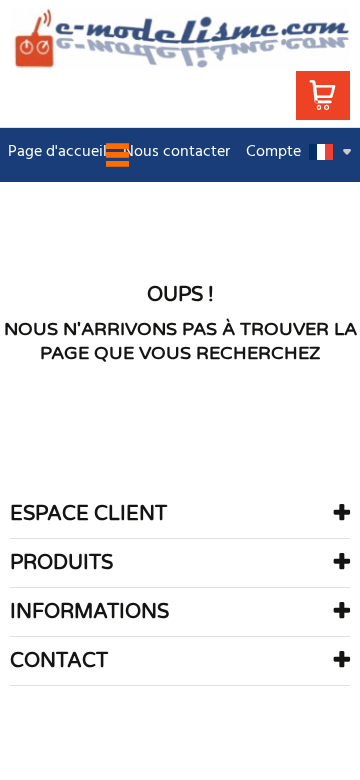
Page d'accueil (57, 152)
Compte (273, 152)
